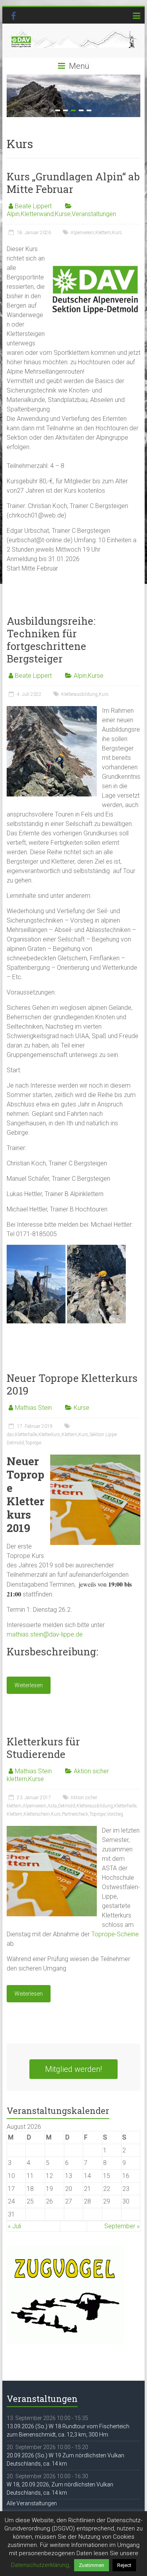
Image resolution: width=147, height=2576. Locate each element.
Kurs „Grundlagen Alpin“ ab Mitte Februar (73, 183)
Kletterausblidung (95, 1806)
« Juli (15, 2226)
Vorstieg (115, 1814)
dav (10, 1435)
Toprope (33, 1443)
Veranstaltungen (94, 214)
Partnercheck (75, 1814)
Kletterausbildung (79, 694)
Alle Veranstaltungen (32, 2503)
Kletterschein (37, 1814)
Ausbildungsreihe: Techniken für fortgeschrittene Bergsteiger (51, 640)
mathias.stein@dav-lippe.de (45, 1634)
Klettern (103, 233)
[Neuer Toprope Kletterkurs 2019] (95, 1458)
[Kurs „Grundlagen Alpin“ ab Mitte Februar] (95, 248)
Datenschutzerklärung (40, 2565)
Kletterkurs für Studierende (43, 1748)
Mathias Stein (33, 1408)
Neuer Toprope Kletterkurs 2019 (72, 1384)
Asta (52, 1806)
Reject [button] (124, 2565)
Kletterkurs (49, 1435)
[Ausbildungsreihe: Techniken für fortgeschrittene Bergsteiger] (52, 710)
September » (122, 2226)
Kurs (117, 233)
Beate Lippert (33, 206)
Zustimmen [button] (92, 2565)
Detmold (67, 1806)
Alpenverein (82, 233)
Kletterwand (37, 214)
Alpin (13, 214)
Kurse (63, 214)
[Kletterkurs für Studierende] (52, 1830)
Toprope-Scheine (115, 1934)
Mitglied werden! (73, 2069)
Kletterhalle (26, 1435)
